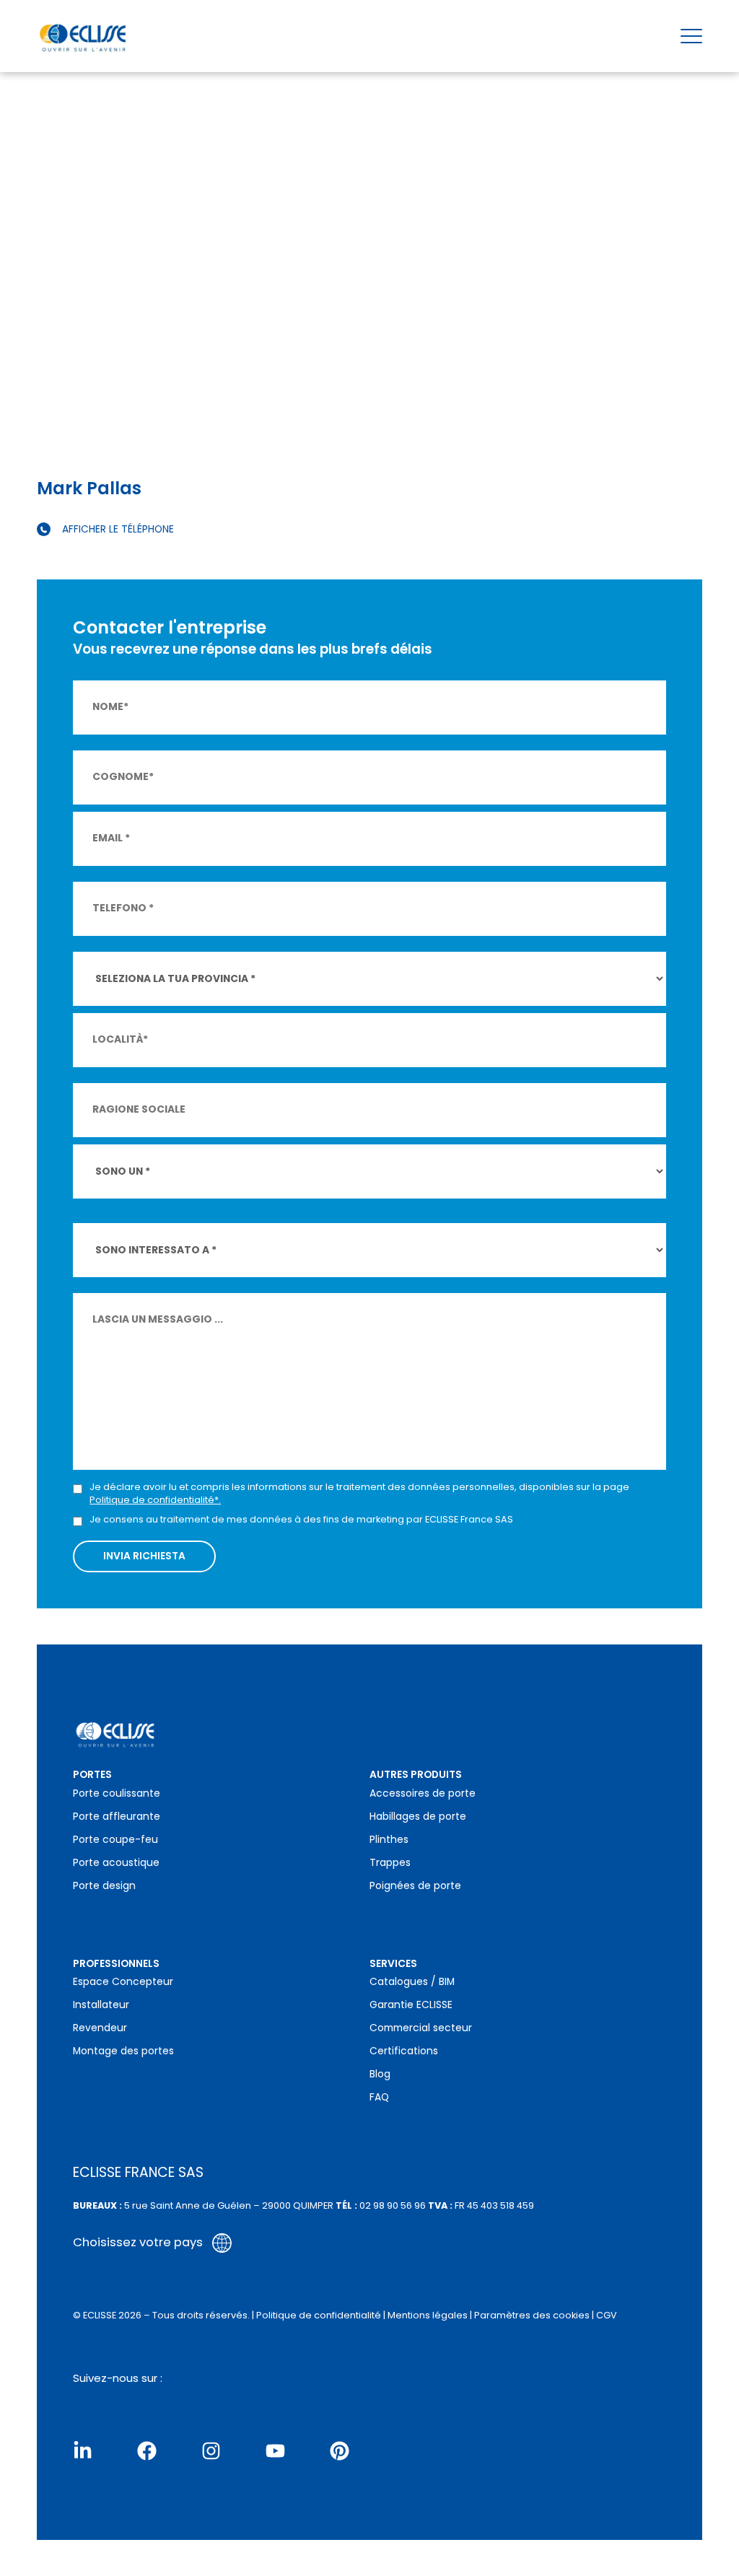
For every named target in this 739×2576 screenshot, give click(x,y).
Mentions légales (428, 2315)
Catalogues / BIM (412, 1982)
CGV (607, 2315)
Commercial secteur (421, 2028)
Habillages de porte (418, 1817)
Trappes (390, 1863)
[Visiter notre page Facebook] (147, 2451)
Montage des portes (123, 2051)
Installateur (101, 2005)
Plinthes (389, 1840)
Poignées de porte (415, 1886)
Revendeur (100, 2028)
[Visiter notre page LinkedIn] (83, 2451)
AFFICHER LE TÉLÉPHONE (118, 529)
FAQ (379, 2097)
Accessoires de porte (423, 1793)
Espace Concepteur (123, 1982)
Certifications (404, 2051)
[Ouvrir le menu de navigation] (691, 36)
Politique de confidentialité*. (155, 1500)
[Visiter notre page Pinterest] (340, 2451)
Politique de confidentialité (319, 2315)
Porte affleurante (117, 1817)
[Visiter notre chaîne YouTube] (275, 2451)
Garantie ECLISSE (411, 2005)
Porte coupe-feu (115, 1840)
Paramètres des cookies (532, 2315)
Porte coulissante (117, 1793)
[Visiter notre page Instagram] (211, 2451)
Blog (380, 2074)
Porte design (104, 1886)
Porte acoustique (116, 1863)
